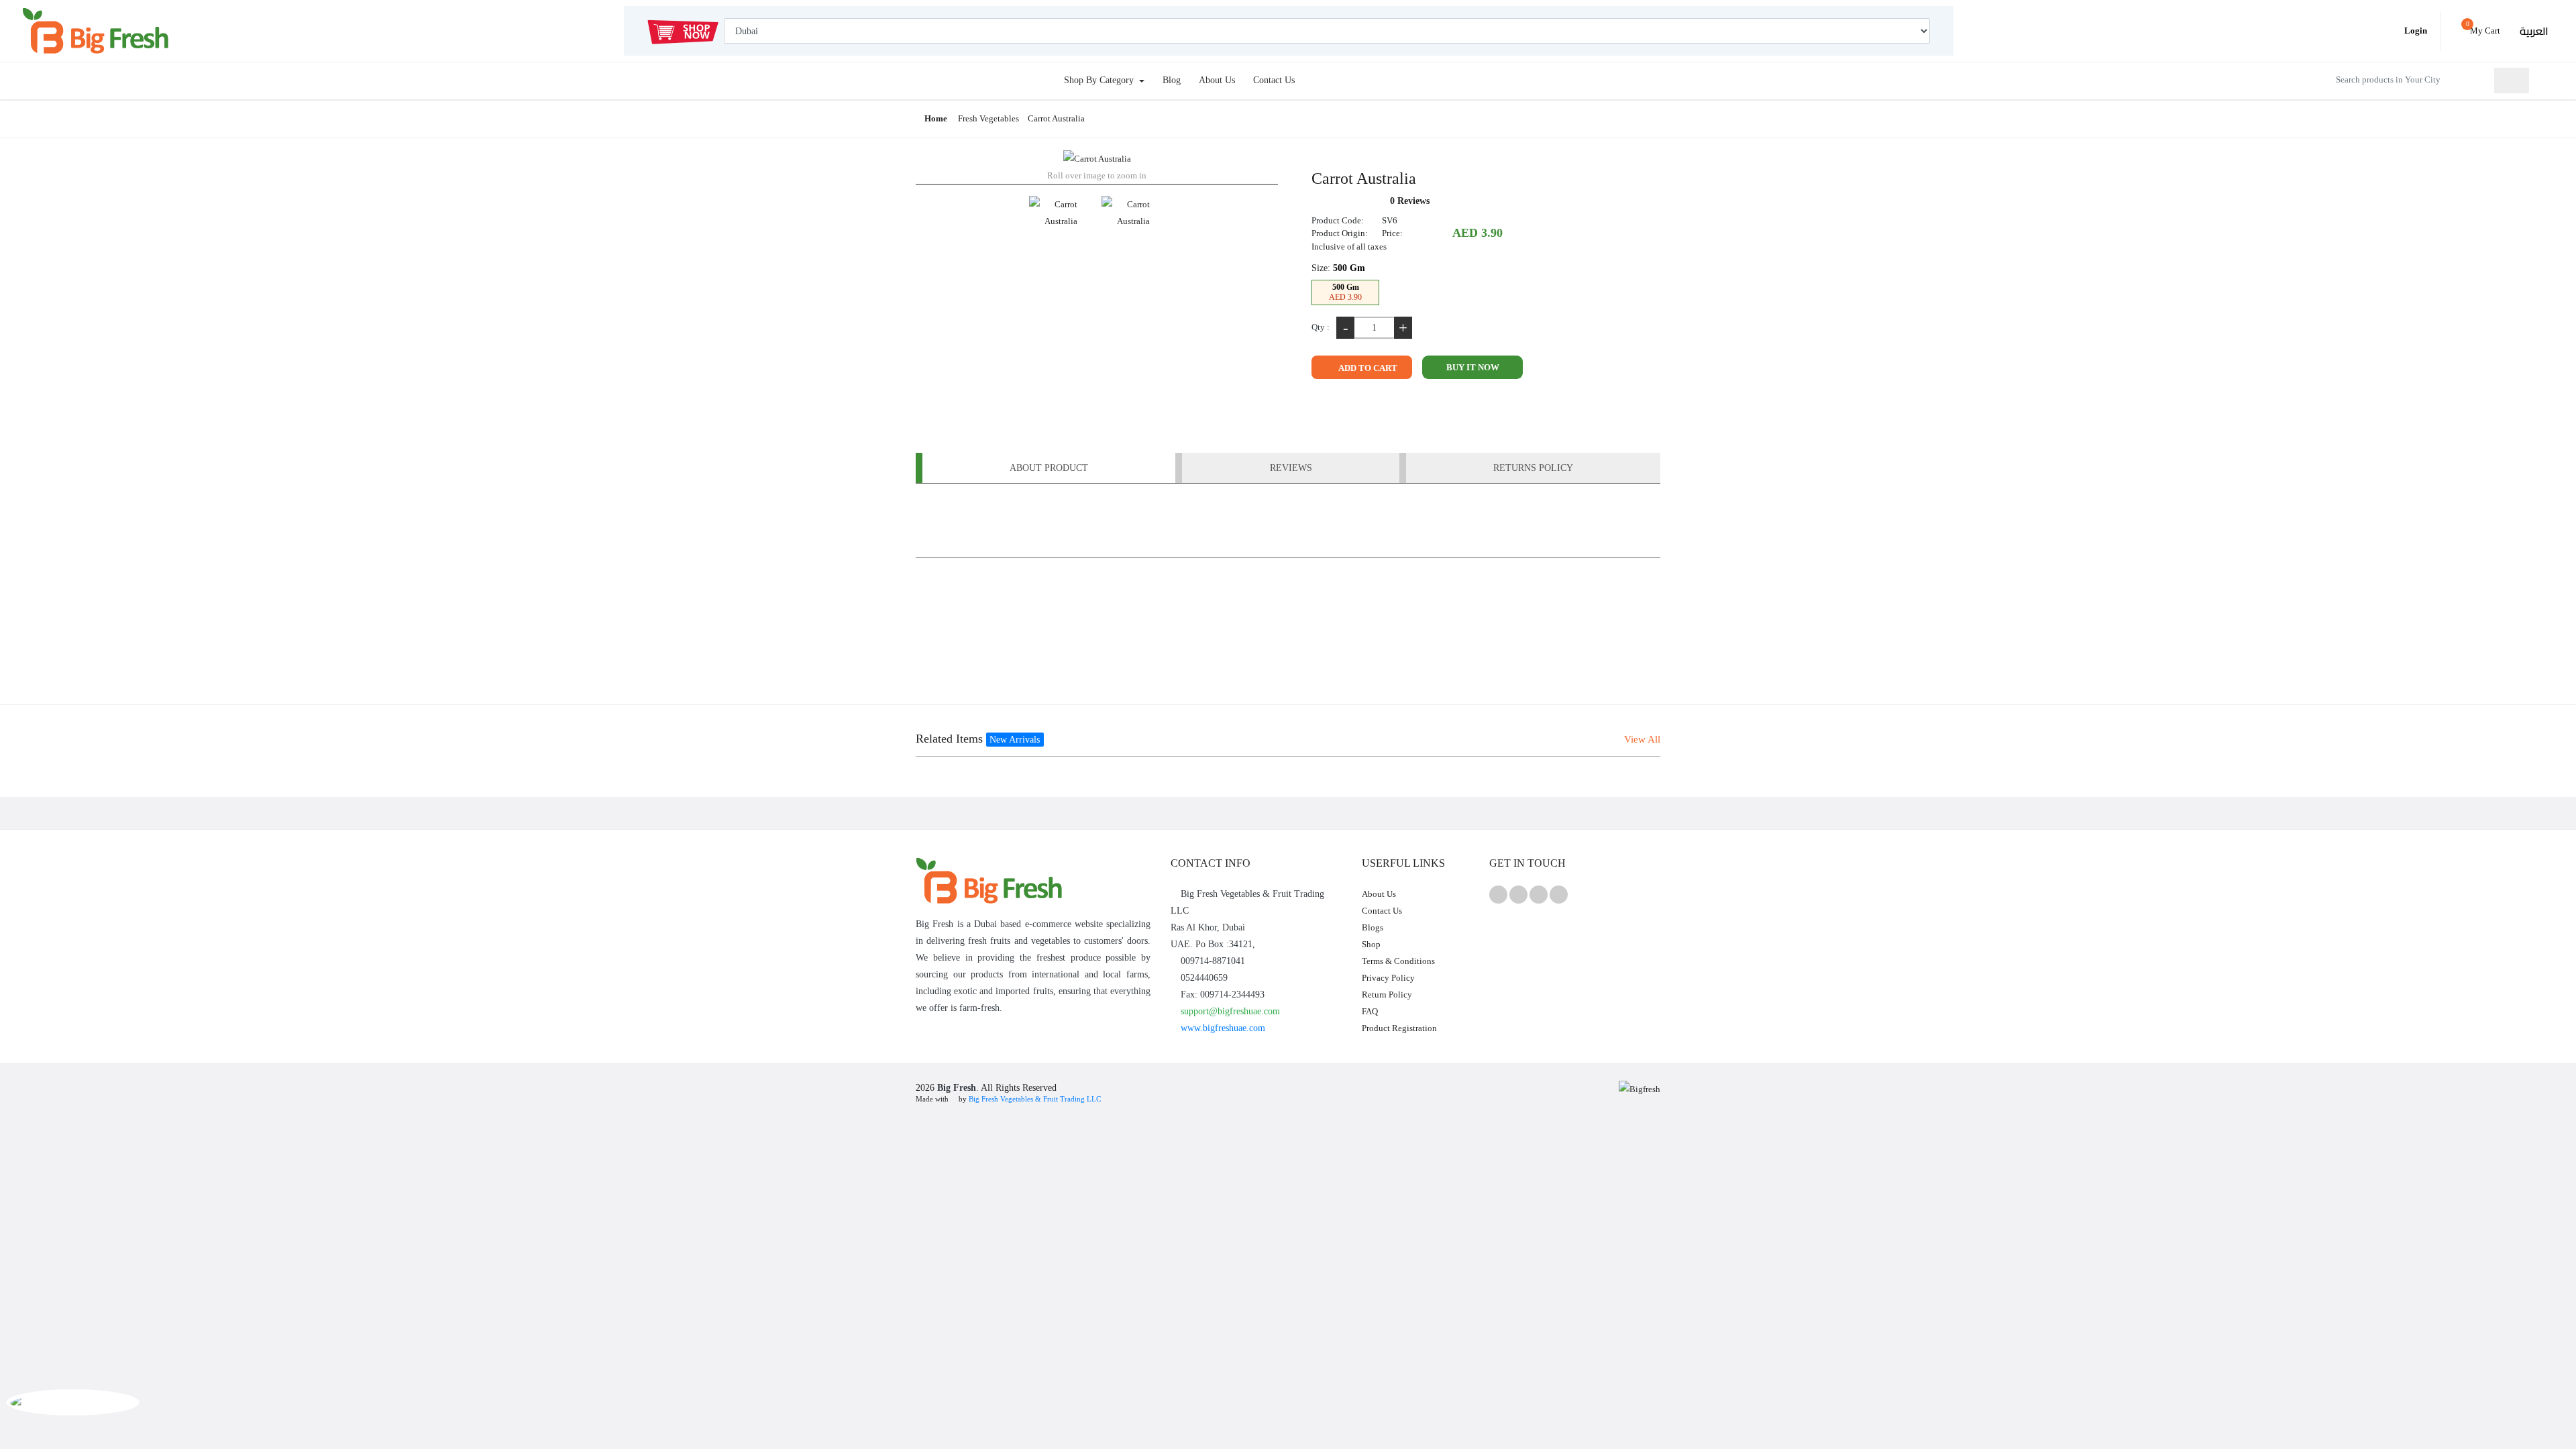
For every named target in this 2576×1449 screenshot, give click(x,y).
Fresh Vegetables (988, 118)
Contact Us (1274, 80)
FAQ (1370, 1011)
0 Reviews (1410, 201)
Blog (1172, 80)
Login (2415, 31)
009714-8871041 (1212, 961)
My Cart (2483, 28)
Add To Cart (1367, 368)
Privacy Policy (1388, 978)
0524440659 (1203, 978)
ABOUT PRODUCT (1049, 468)
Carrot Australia (1056, 118)
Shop (1371, 944)
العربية (2534, 31)
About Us (1217, 80)
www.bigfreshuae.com (1222, 1028)
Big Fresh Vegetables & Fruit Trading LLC (1035, 1099)
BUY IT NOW (1473, 367)
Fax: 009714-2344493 (1221, 995)
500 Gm (1345, 292)
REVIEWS (1291, 468)
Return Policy (1387, 995)
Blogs (1373, 927)
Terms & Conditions (1398, 961)
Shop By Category (1100, 80)
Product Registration (1399, 1028)
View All (1642, 739)
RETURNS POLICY (1533, 468)
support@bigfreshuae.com (1229, 1011)
